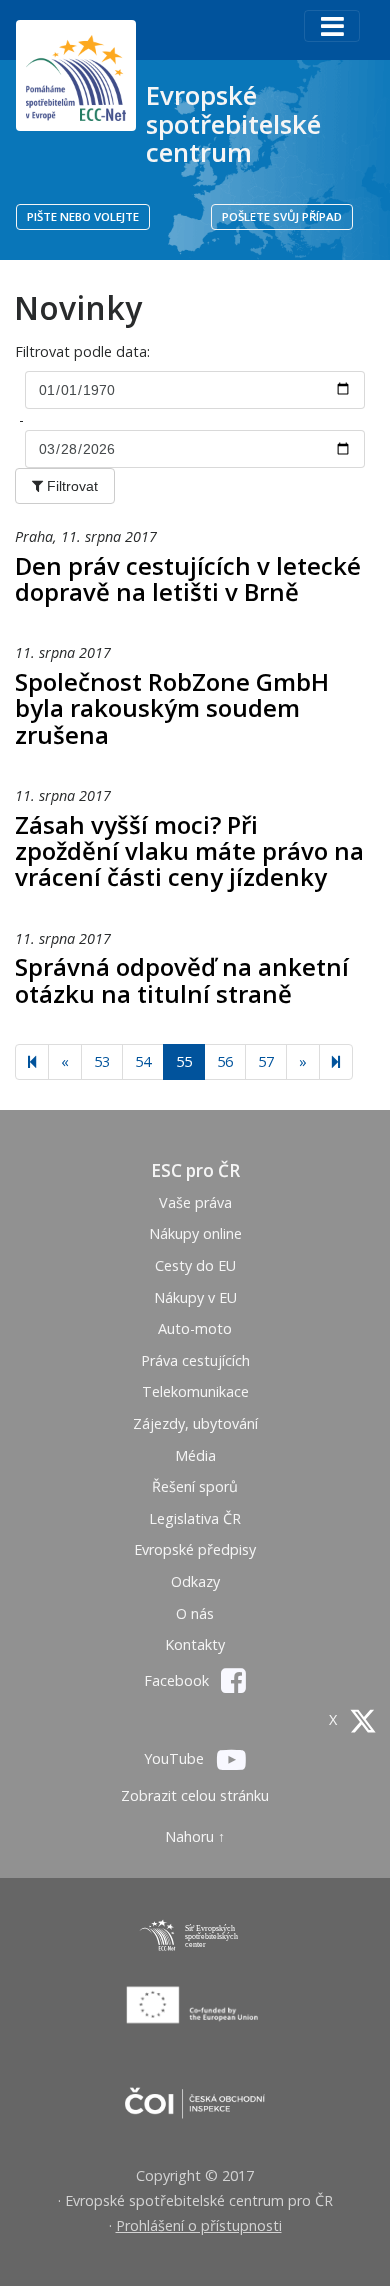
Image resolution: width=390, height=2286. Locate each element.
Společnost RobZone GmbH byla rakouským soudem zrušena (172, 708)
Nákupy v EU (195, 1297)
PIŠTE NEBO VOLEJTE (83, 216)
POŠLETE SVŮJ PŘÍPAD (282, 216)
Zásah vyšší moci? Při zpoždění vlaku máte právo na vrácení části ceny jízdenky (189, 851)
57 (266, 1061)
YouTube (176, 1758)
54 (143, 1061)
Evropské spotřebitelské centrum (233, 123)
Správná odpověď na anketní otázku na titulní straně (182, 979)
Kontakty (195, 1644)
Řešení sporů (195, 1486)
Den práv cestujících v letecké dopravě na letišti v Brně (188, 578)
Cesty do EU (195, 1265)
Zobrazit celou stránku (195, 1795)
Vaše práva (195, 1202)
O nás (195, 1613)
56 (225, 1061)
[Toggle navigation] (332, 26)
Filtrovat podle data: (84, 351)
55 (184, 1061)
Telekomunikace (195, 1391)
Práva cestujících (195, 1360)
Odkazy (195, 1581)
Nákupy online (195, 1233)
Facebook (178, 1680)
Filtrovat (70, 486)
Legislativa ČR (195, 1518)
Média (195, 1455)
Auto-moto (195, 1328)
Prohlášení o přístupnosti (199, 2225)
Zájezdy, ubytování (195, 1423)
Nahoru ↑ (195, 1836)
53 (102, 1061)
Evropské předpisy (195, 1549)
